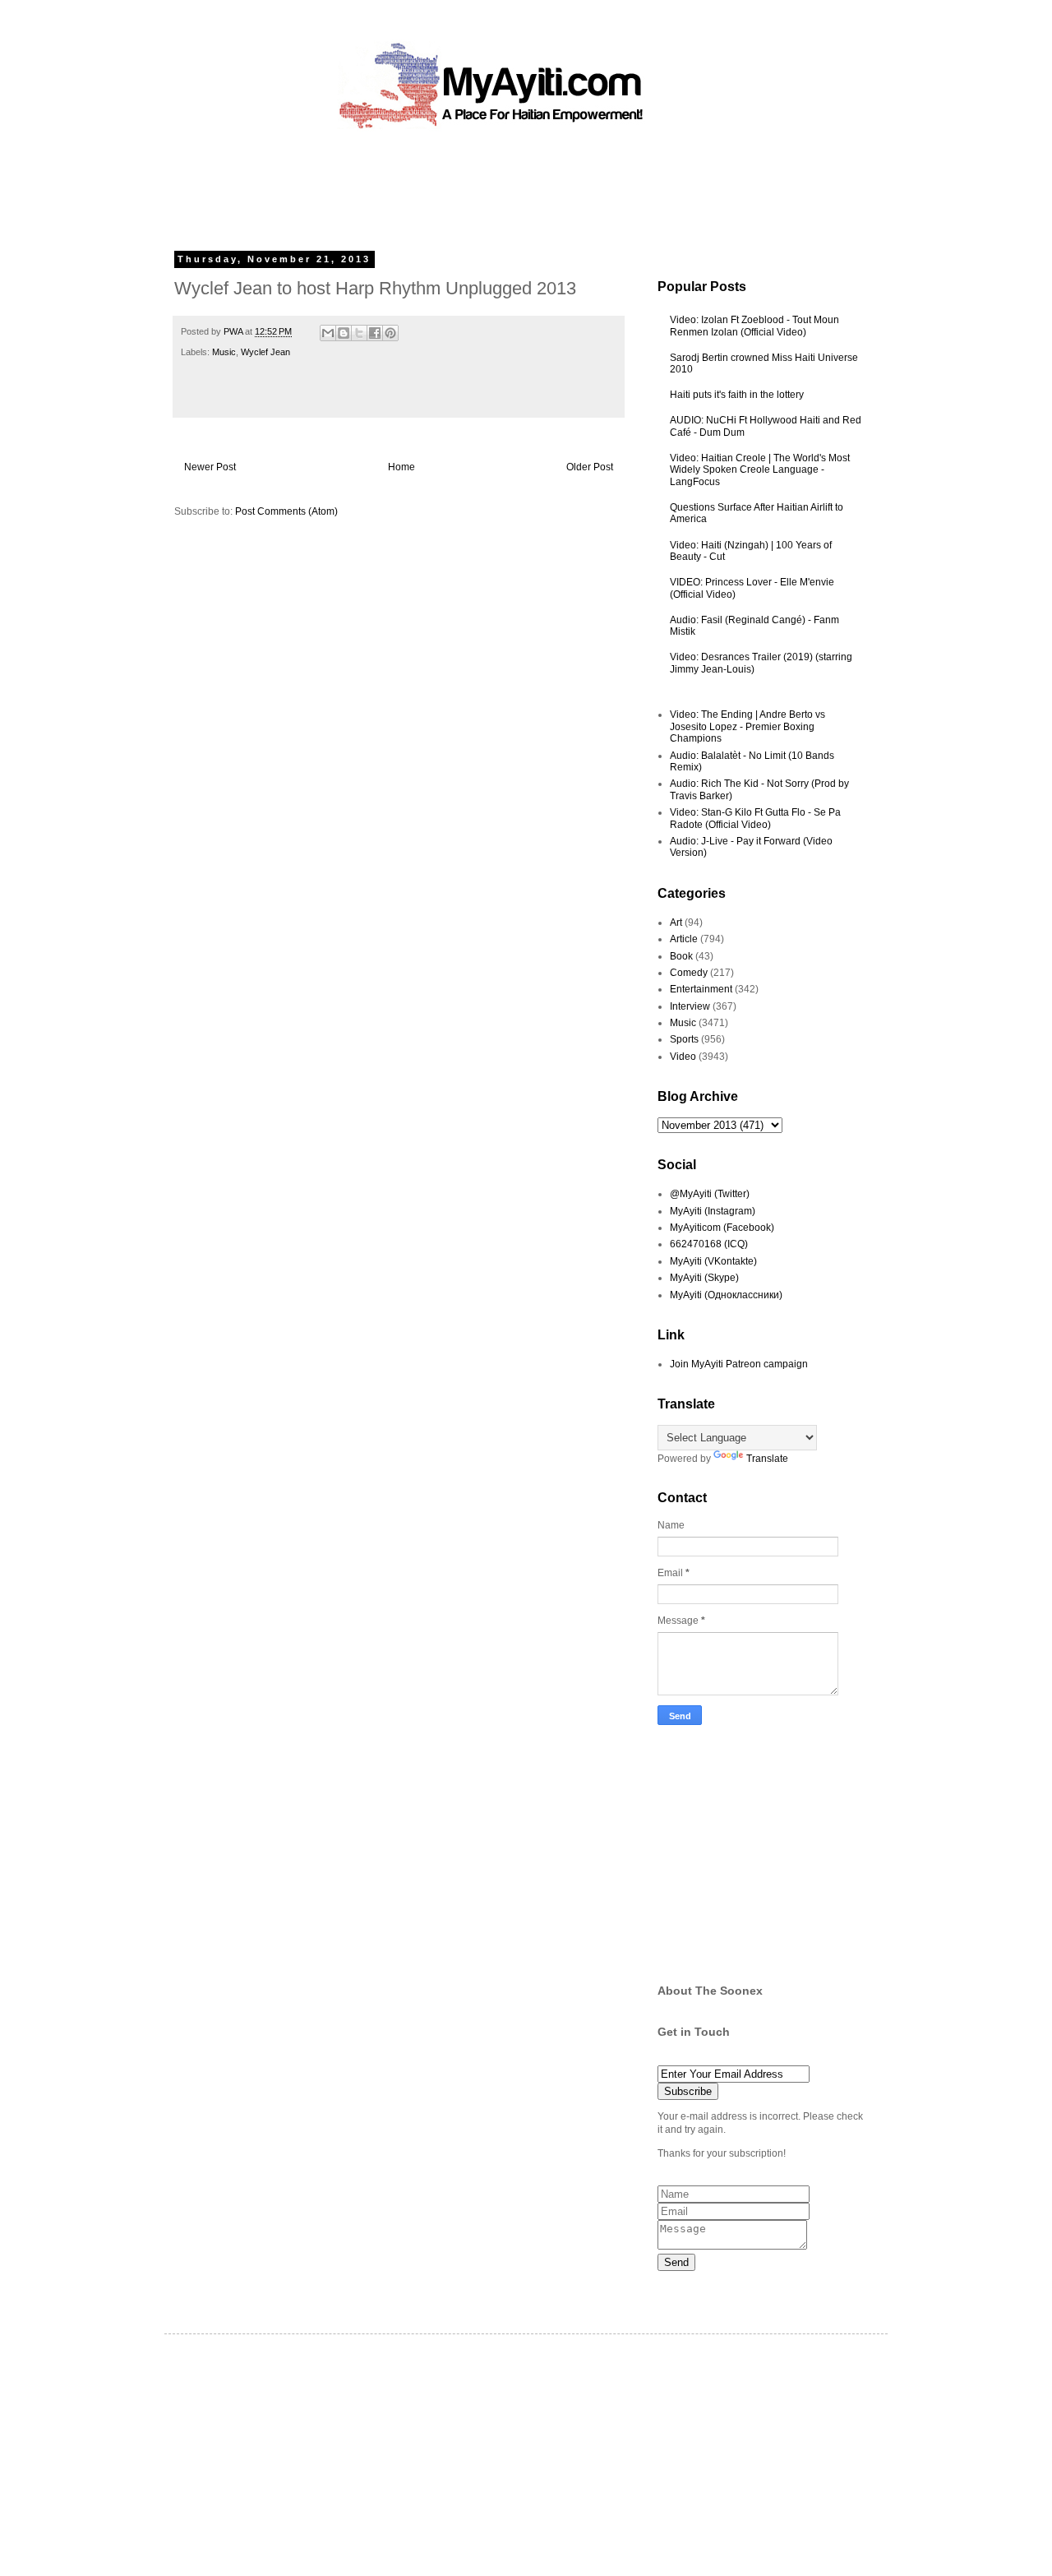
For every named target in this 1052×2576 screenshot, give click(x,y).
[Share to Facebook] (375, 333)
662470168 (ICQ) (709, 1244)
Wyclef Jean (265, 352)
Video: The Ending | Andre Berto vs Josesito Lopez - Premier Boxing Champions (747, 726)
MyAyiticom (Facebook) (722, 1228)
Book (681, 956)
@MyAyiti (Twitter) (710, 1194)
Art (676, 923)
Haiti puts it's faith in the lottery (737, 395)
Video (683, 1057)
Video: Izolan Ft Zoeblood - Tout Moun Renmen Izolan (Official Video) (754, 326)
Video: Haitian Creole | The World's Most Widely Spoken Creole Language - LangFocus (760, 470)
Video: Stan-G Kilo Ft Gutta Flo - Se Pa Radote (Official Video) (755, 818)
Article (684, 939)
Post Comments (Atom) (286, 511)
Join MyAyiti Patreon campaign (739, 1364)
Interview (690, 1006)
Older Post (590, 467)
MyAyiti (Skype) (704, 1278)
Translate (767, 1459)
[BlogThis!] (344, 333)
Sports (684, 1039)
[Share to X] (359, 333)
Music (224, 352)
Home (401, 467)
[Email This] (328, 333)
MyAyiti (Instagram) (713, 1211)
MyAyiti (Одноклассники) (726, 1295)
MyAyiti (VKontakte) (713, 1261)
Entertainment (701, 989)
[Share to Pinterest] (390, 333)
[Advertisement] (488, 185)
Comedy (689, 973)
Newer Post (210, 467)
